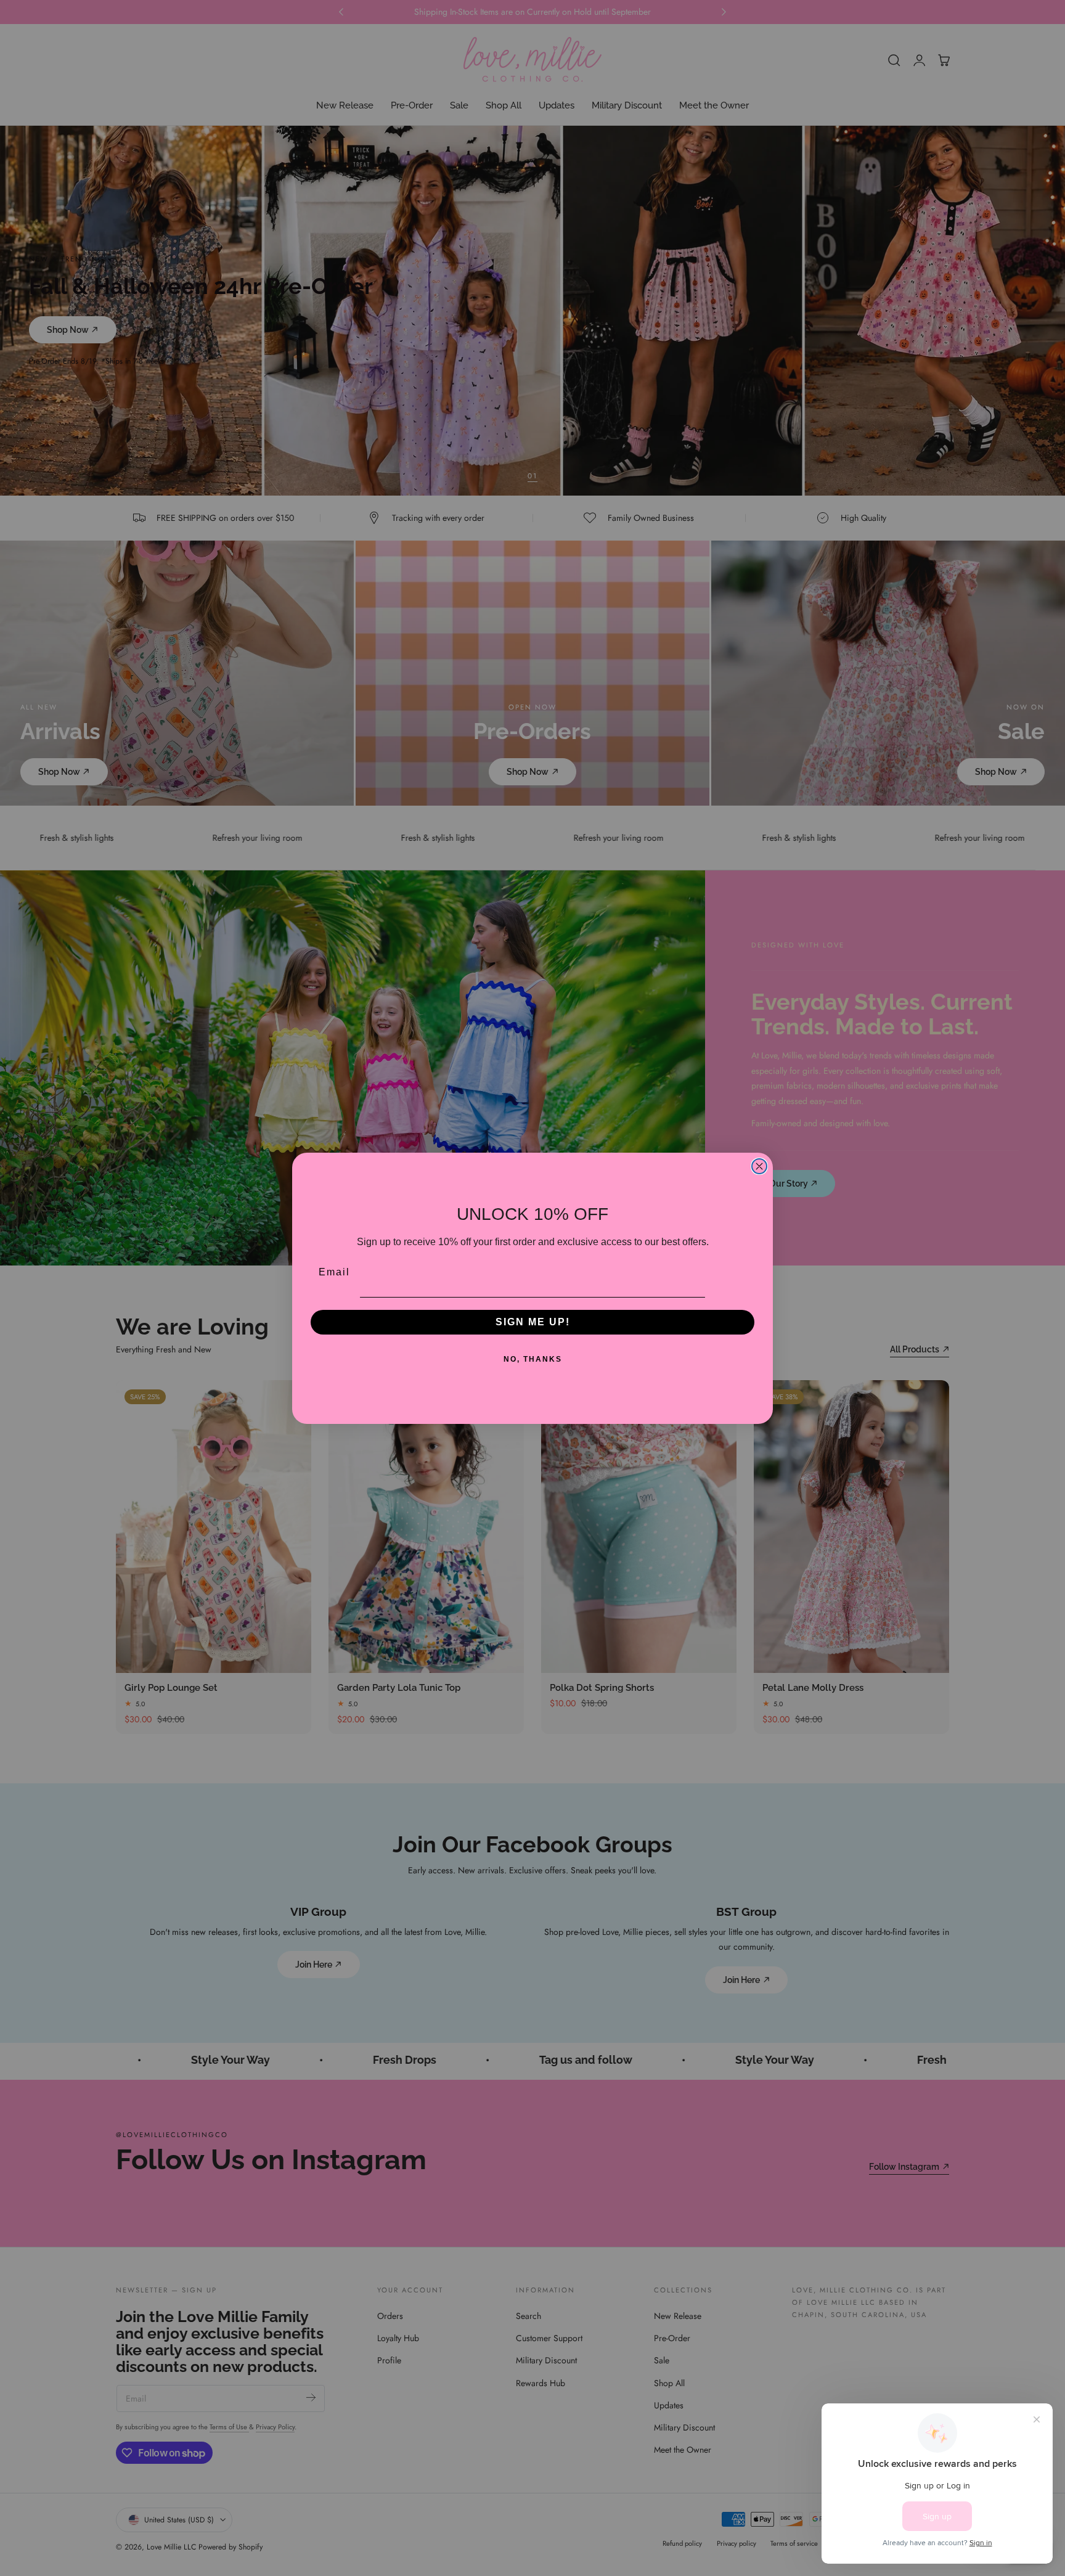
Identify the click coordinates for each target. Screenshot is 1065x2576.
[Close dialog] (759, 1166)
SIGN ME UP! (533, 1322)
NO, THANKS (533, 1359)
